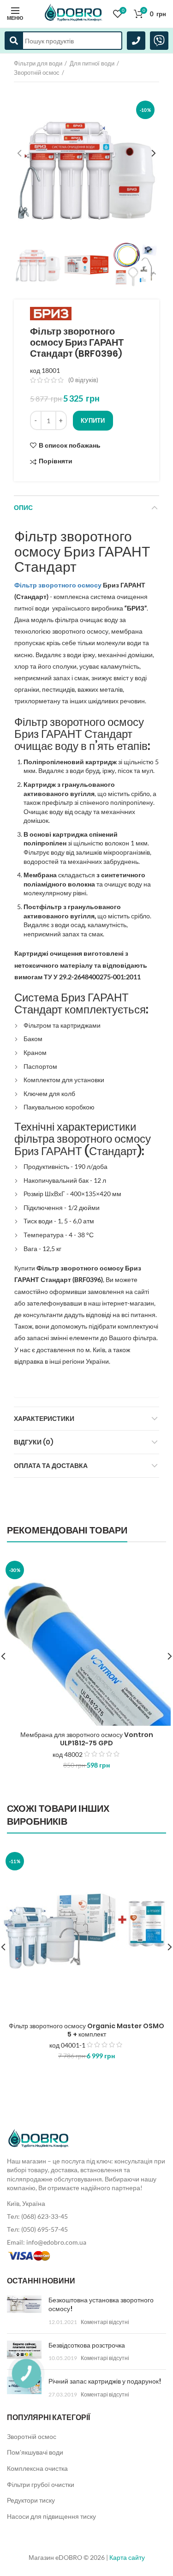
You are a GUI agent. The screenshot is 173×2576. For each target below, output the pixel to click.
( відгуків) (83, 380)
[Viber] (159, 41)
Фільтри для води (38, 63)
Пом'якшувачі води (35, 2452)
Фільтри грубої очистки (41, 2484)
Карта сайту (127, 2557)
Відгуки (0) (34, 1442)
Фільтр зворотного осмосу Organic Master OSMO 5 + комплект (86, 2030)
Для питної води (92, 63)
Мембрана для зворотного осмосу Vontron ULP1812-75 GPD (87, 1739)
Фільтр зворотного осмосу (58, 585)
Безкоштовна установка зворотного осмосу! (101, 2305)
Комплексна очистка (37, 2468)
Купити (93, 420)
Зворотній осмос (37, 72)
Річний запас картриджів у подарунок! (105, 2381)
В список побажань (70, 445)
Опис (23, 508)
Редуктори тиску (31, 2500)
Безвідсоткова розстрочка (87, 2345)
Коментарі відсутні (105, 2322)
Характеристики (44, 1419)
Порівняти (56, 461)
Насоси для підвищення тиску (51, 2516)
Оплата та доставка (51, 1466)
